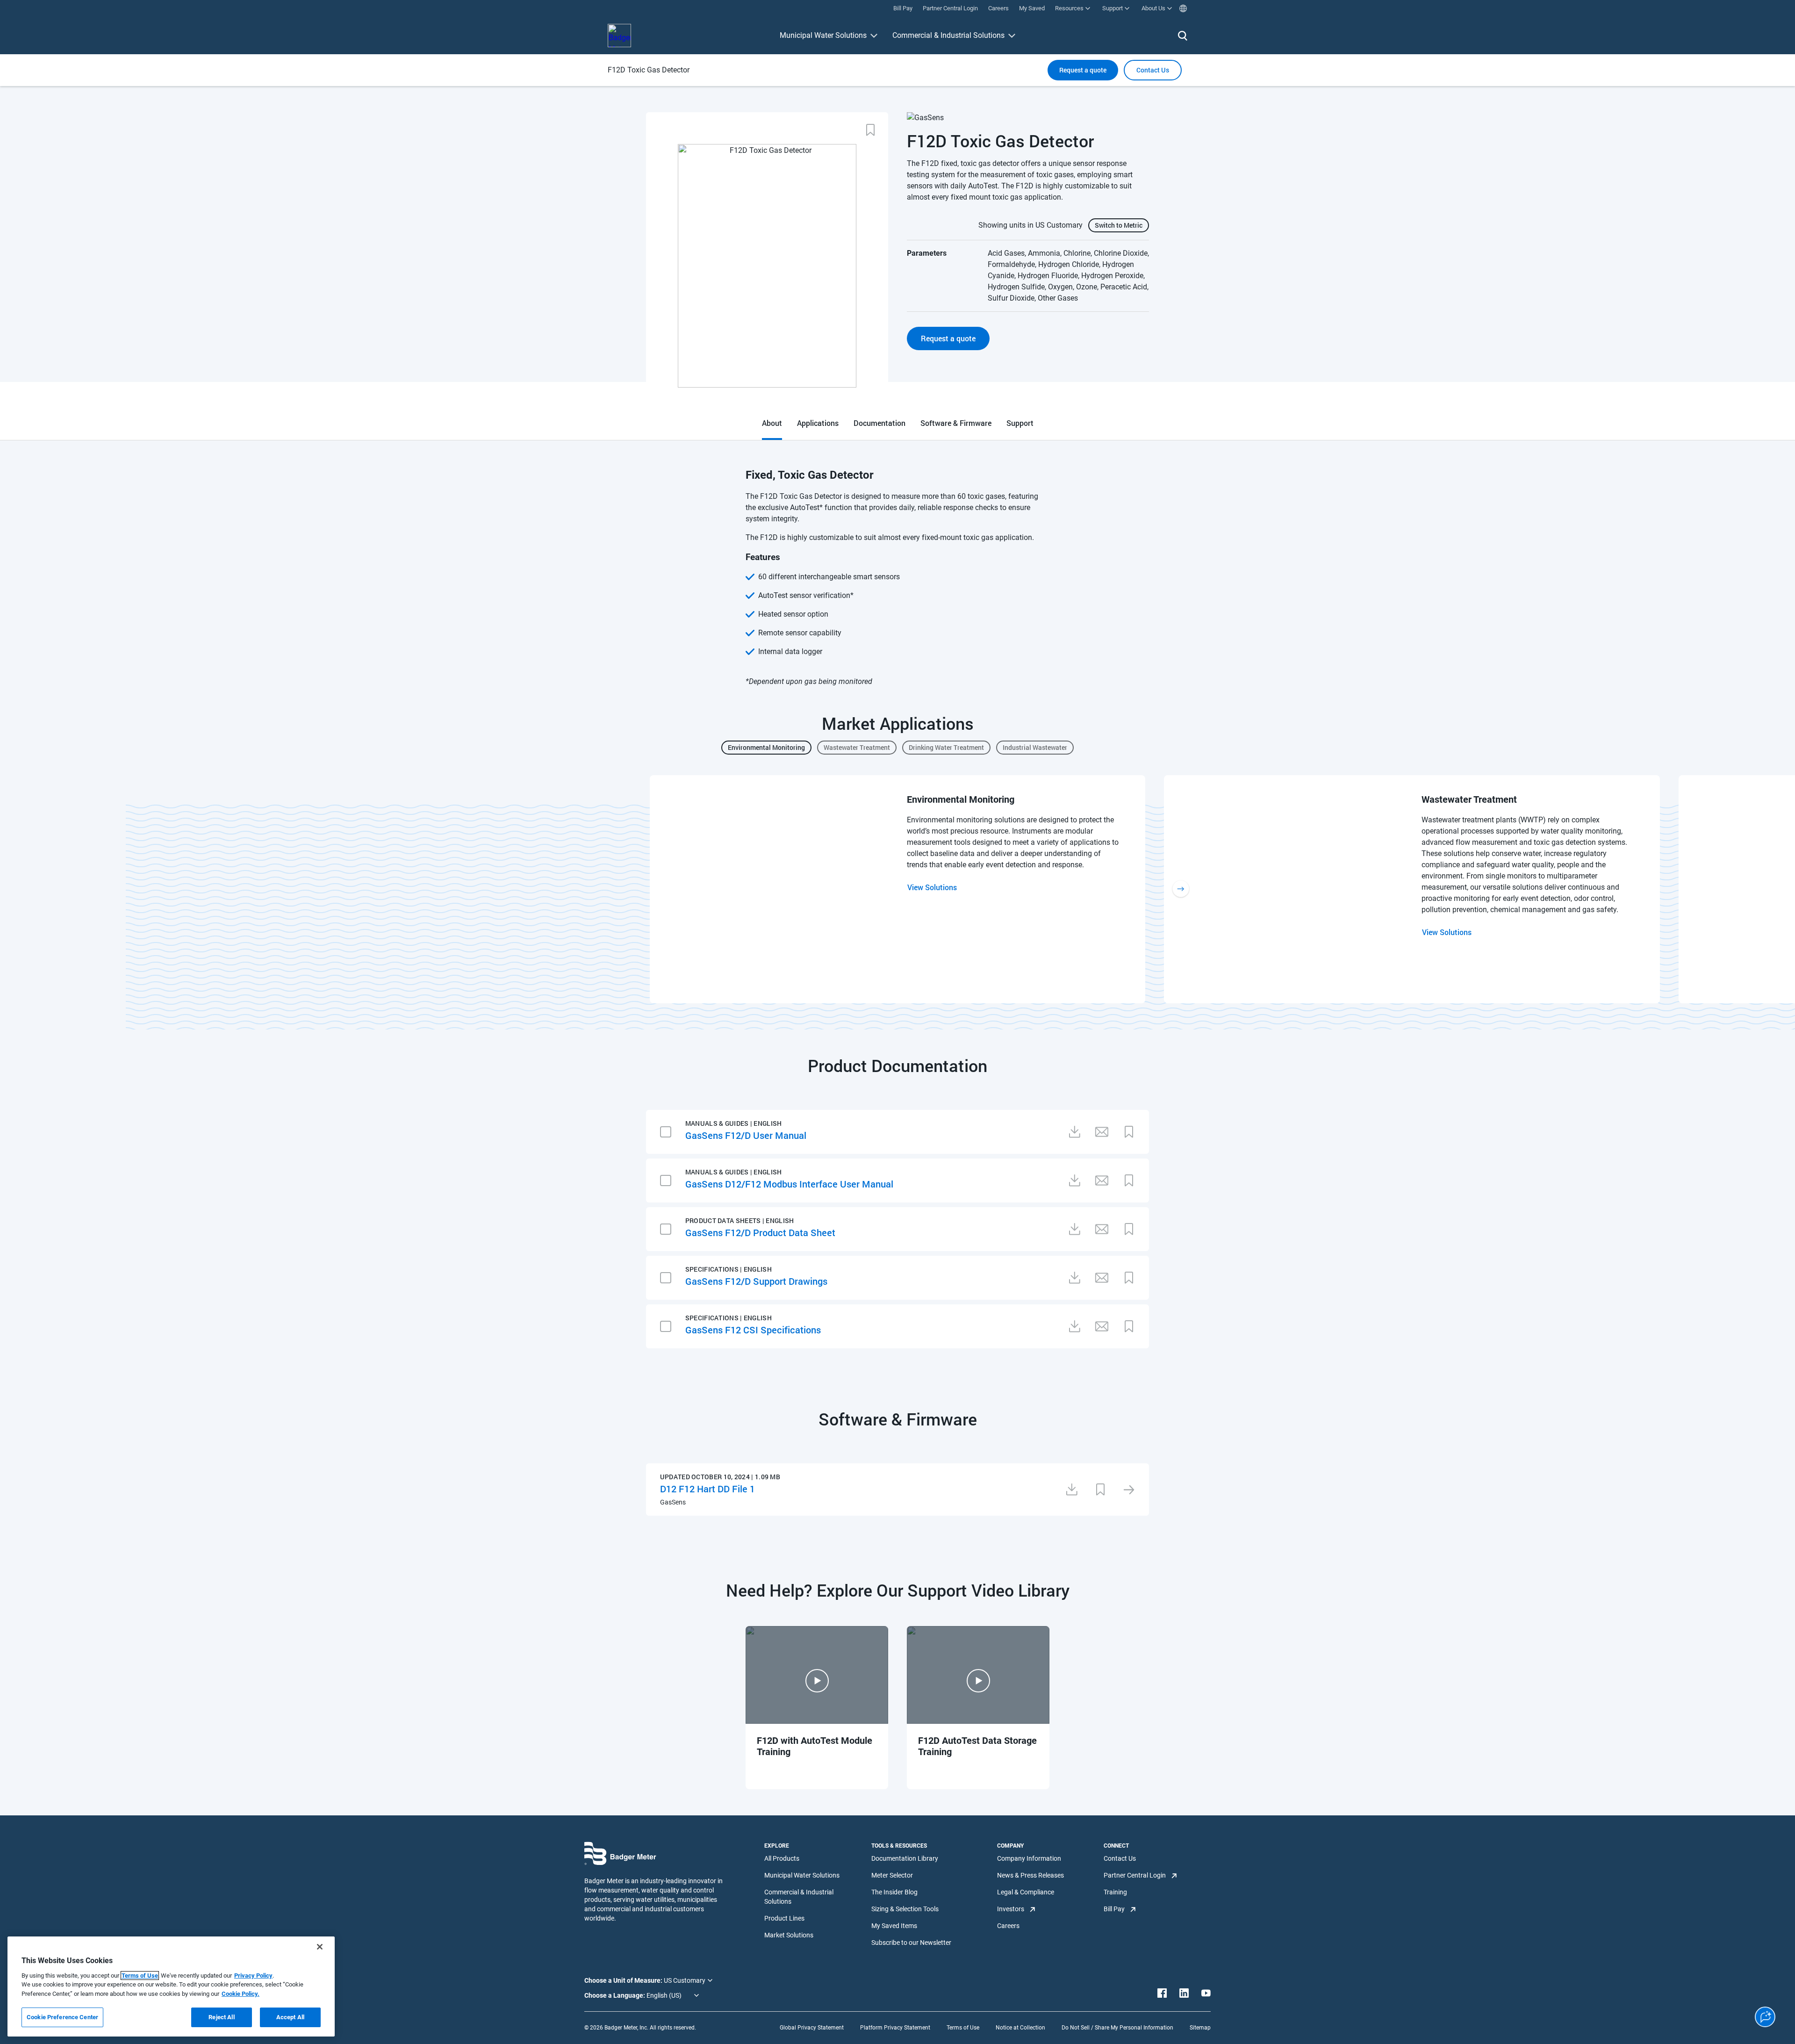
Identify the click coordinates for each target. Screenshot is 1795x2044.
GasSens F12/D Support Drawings (756, 1281)
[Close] (320, 1947)
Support (1020, 423)
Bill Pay (1114, 1909)
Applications (818, 423)
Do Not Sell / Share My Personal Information (1117, 2028)
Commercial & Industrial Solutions (948, 35)
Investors (1011, 1909)
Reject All (221, 2017)
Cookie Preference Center (62, 2017)
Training (1115, 1892)
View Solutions (932, 887)
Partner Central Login (1135, 1875)
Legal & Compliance (1026, 1892)
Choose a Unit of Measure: (624, 1980)
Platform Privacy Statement (895, 2028)
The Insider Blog (894, 1892)
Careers (1008, 1926)
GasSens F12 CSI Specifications (753, 1330)
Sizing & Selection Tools (905, 1909)
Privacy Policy (253, 1976)
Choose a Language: (615, 1995)
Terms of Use (963, 2028)
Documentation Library (905, 1858)
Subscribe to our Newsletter (911, 1943)
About (772, 423)
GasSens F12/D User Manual (746, 1135)
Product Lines (784, 1918)
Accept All (290, 2017)
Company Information (1029, 1858)
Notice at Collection (1020, 2028)
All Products (782, 1858)
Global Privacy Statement (812, 2028)
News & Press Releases (1030, 1875)
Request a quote (1083, 70)
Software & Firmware (956, 423)
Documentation (880, 423)
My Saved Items (894, 1926)
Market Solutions (789, 1935)
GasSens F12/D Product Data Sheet (760, 1232)
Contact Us (1120, 1858)
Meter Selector (892, 1875)
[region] (171, 1986)
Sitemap (1200, 2028)
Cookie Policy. (241, 1994)
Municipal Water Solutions (823, 35)
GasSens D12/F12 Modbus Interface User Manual (789, 1184)
